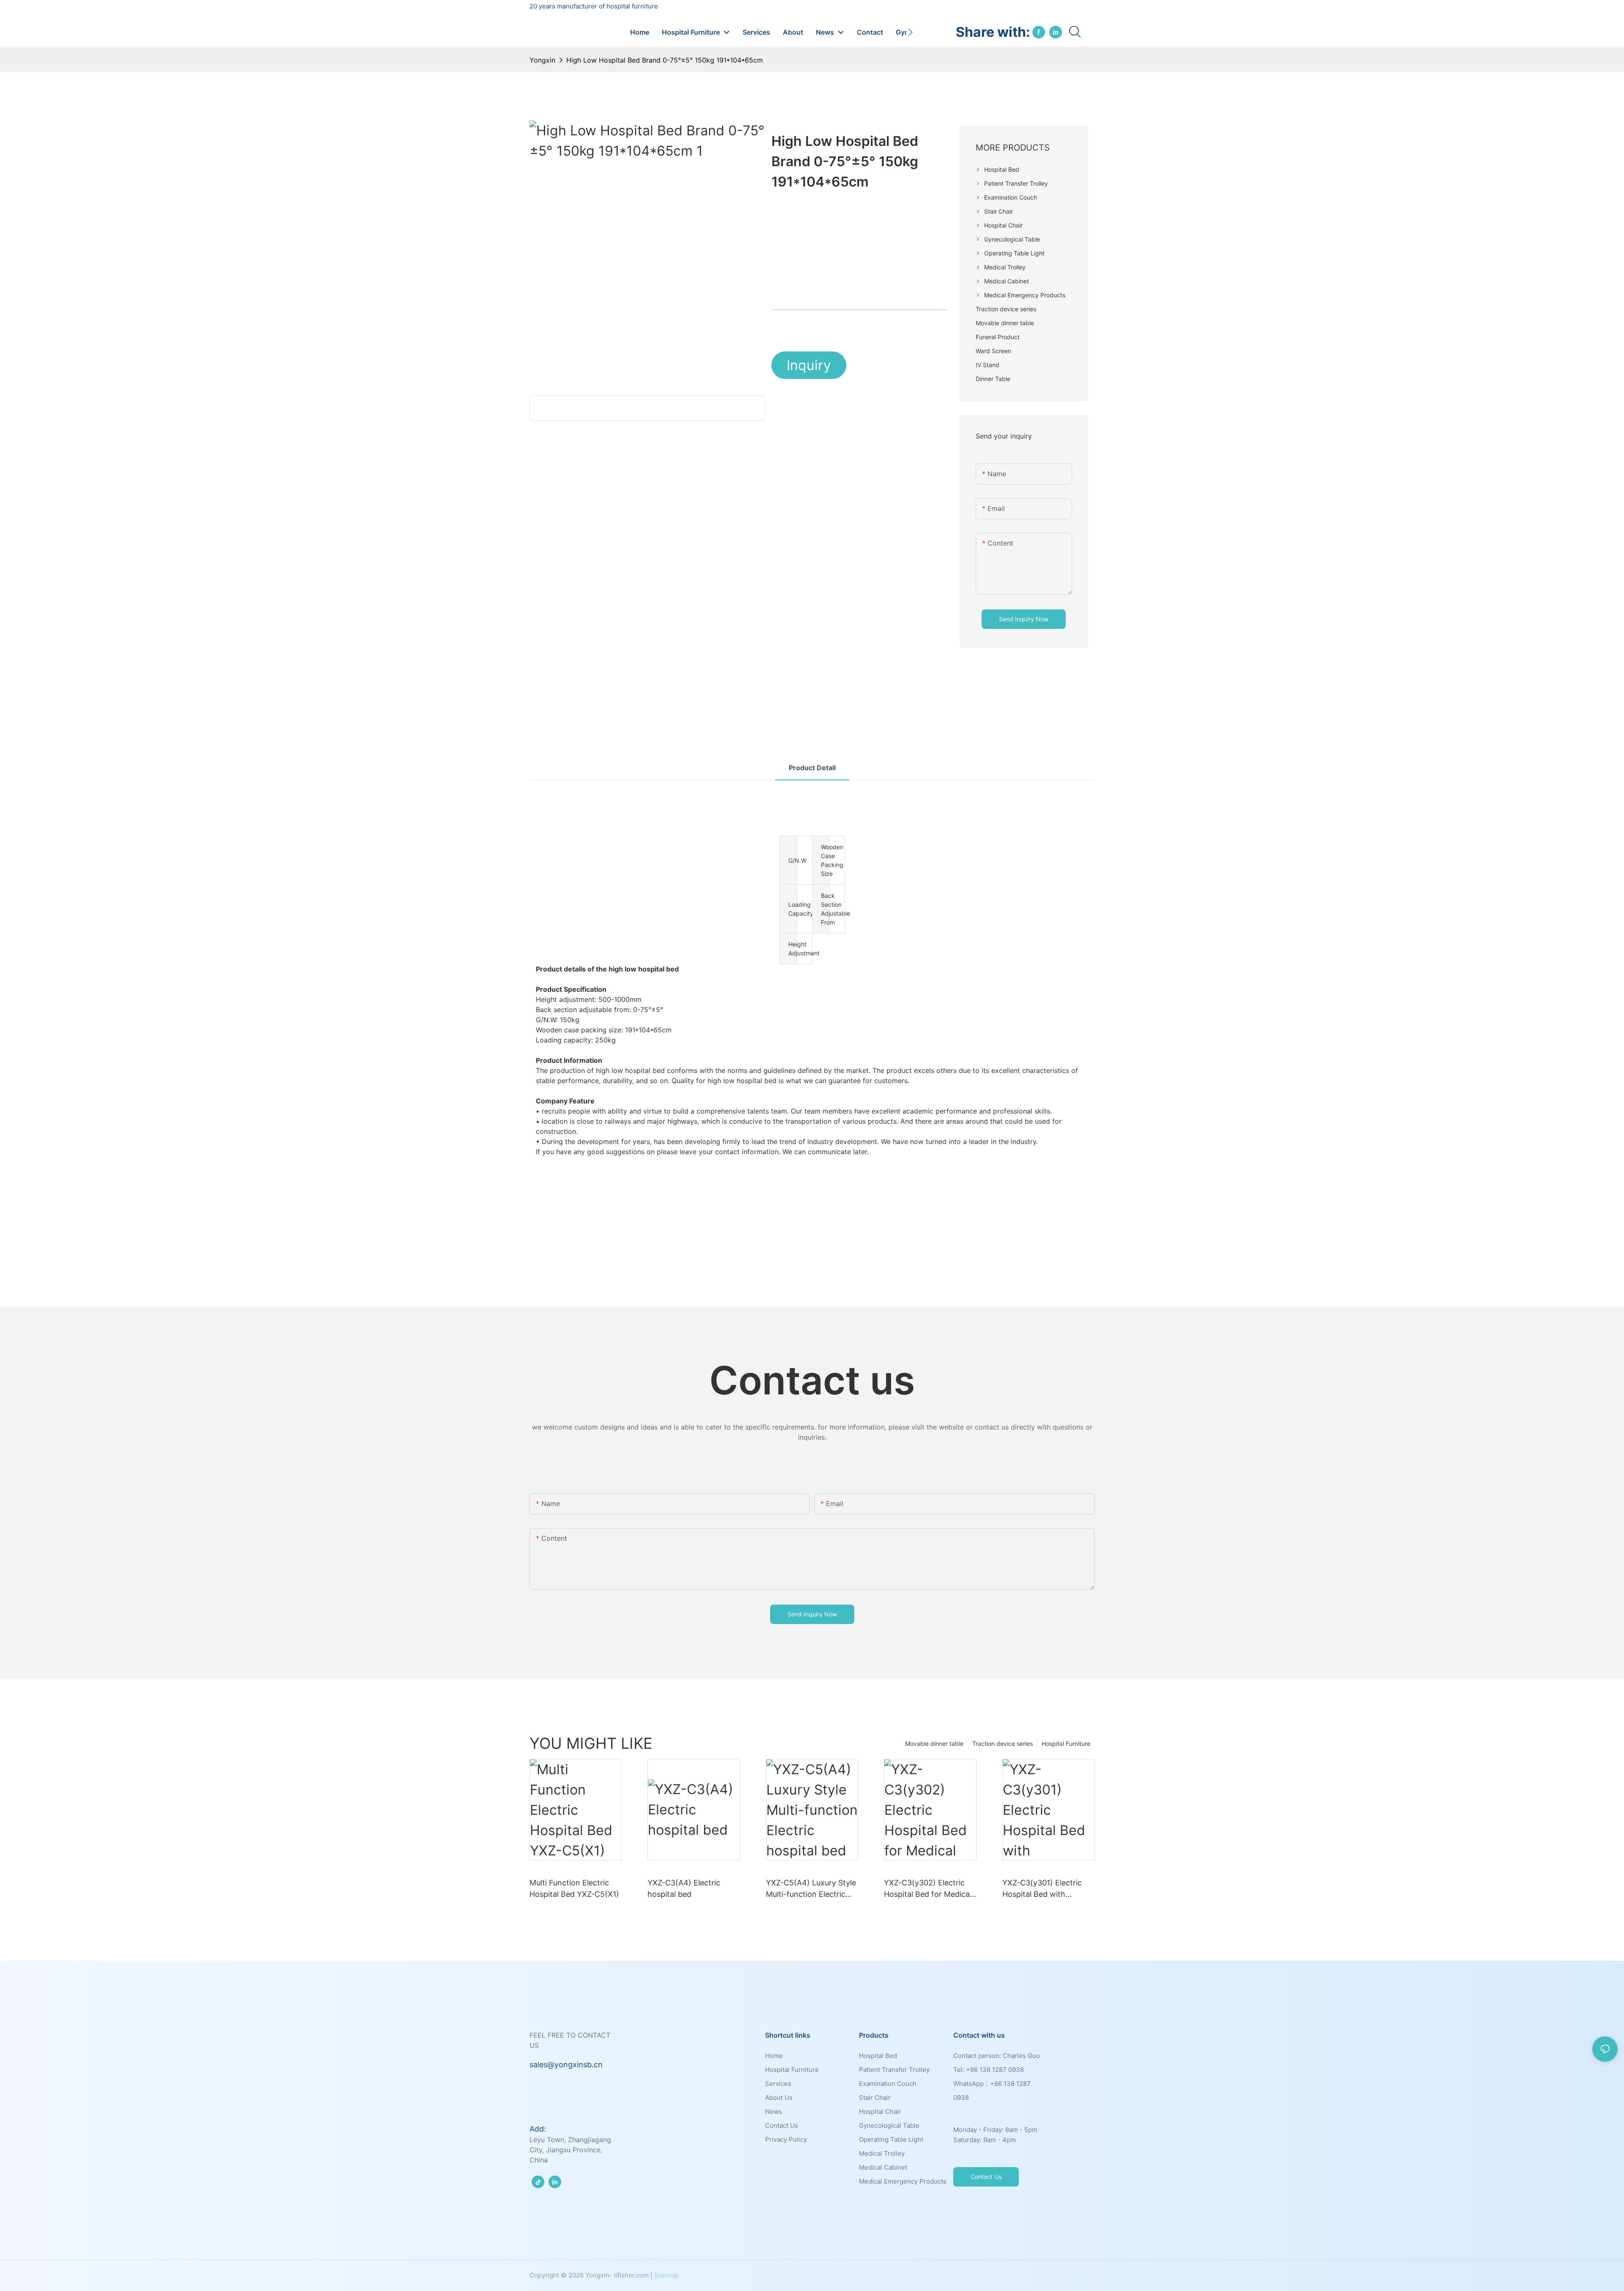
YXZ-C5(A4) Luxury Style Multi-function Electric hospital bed (811, 1889)
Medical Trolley (882, 2153)
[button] (910, 32)
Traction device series (1003, 1744)
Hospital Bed (878, 2056)
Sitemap (667, 2275)
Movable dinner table (934, 1744)
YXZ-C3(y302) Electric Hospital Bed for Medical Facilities (928, 1889)
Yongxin (542, 60)
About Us (779, 2098)
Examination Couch (888, 2084)
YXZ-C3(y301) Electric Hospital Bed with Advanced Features (1042, 1889)
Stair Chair (875, 2098)
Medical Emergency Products (903, 2181)
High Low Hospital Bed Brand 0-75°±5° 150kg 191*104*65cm (665, 60)
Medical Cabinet (883, 2167)
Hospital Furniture (1066, 1744)
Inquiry (809, 365)
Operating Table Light (891, 2139)
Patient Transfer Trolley (894, 2070)
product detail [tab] (812, 768)
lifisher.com (631, 2275)
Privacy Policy (786, 2139)
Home (774, 2056)
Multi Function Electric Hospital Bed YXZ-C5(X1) (574, 1888)
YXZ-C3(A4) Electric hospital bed (684, 1888)
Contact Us (782, 2125)
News (774, 2111)
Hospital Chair (880, 2111)
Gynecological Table (889, 2125)
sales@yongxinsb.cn (566, 2065)
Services (778, 2084)
